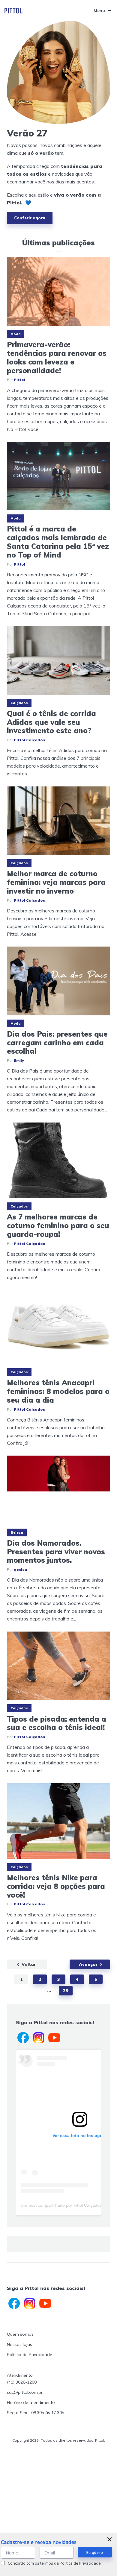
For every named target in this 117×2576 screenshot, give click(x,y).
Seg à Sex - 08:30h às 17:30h (36, 2413)
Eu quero (95, 2553)
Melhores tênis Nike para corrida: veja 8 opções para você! (56, 1886)
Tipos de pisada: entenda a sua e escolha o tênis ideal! (57, 1723)
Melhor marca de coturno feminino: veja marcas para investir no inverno (56, 882)
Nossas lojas (19, 2344)
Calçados (19, 703)
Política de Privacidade (30, 2355)
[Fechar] (109, 2539)
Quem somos (20, 2334)
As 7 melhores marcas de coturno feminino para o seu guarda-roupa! (58, 1225)
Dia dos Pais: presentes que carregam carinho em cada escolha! (57, 1043)
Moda (16, 334)
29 (66, 1991)
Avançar (88, 1964)
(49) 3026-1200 (22, 2382)
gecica (20, 1569)
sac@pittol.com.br (25, 2392)
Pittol (19, 380)
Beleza (17, 1532)
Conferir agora (30, 218)
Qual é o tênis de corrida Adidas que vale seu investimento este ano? (51, 722)
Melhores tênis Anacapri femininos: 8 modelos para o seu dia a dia (58, 1391)
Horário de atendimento (31, 2402)
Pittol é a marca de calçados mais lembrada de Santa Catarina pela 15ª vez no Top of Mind (58, 542)
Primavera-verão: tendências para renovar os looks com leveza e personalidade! (57, 357)
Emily (19, 1060)
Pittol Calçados (29, 740)
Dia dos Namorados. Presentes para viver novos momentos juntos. (56, 1552)
